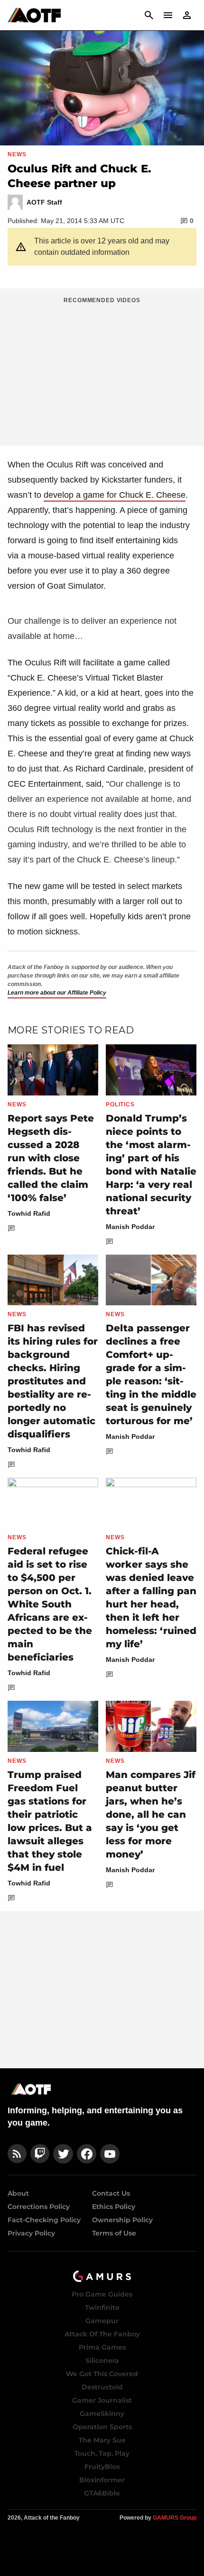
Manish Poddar (130, 1227)
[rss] (17, 2154)
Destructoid (102, 2387)
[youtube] (110, 2154)
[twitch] (40, 2154)
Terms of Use (114, 2233)
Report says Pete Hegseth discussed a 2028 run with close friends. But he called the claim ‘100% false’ (51, 1158)
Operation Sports (102, 2427)
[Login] (187, 15)
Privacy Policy (31, 2233)
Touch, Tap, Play (102, 2453)
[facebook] (87, 2154)
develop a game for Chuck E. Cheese (115, 495)
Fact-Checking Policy (44, 2220)
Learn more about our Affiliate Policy (57, 993)
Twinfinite (102, 2307)
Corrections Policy (39, 2207)
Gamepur (102, 2321)
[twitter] (63, 2154)
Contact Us (111, 2193)
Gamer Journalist (102, 2400)
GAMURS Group (175, 2518)
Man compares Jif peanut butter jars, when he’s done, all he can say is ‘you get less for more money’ (151, 1814)
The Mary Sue (102, 2440)
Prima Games (102, 2347)
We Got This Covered (102, 2374)
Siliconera (102, 2361)
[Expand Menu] (168, 15)
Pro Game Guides (102, 2294)
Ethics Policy (114, 2207)
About (18, 2193)
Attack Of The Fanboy (102, 2334)
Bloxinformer (102, 2480)
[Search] (149, 15)
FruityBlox (102, 2467)
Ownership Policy (122, 2220)
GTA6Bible (102, 2493)
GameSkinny (102, 2414)
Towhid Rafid (29, 1213)
